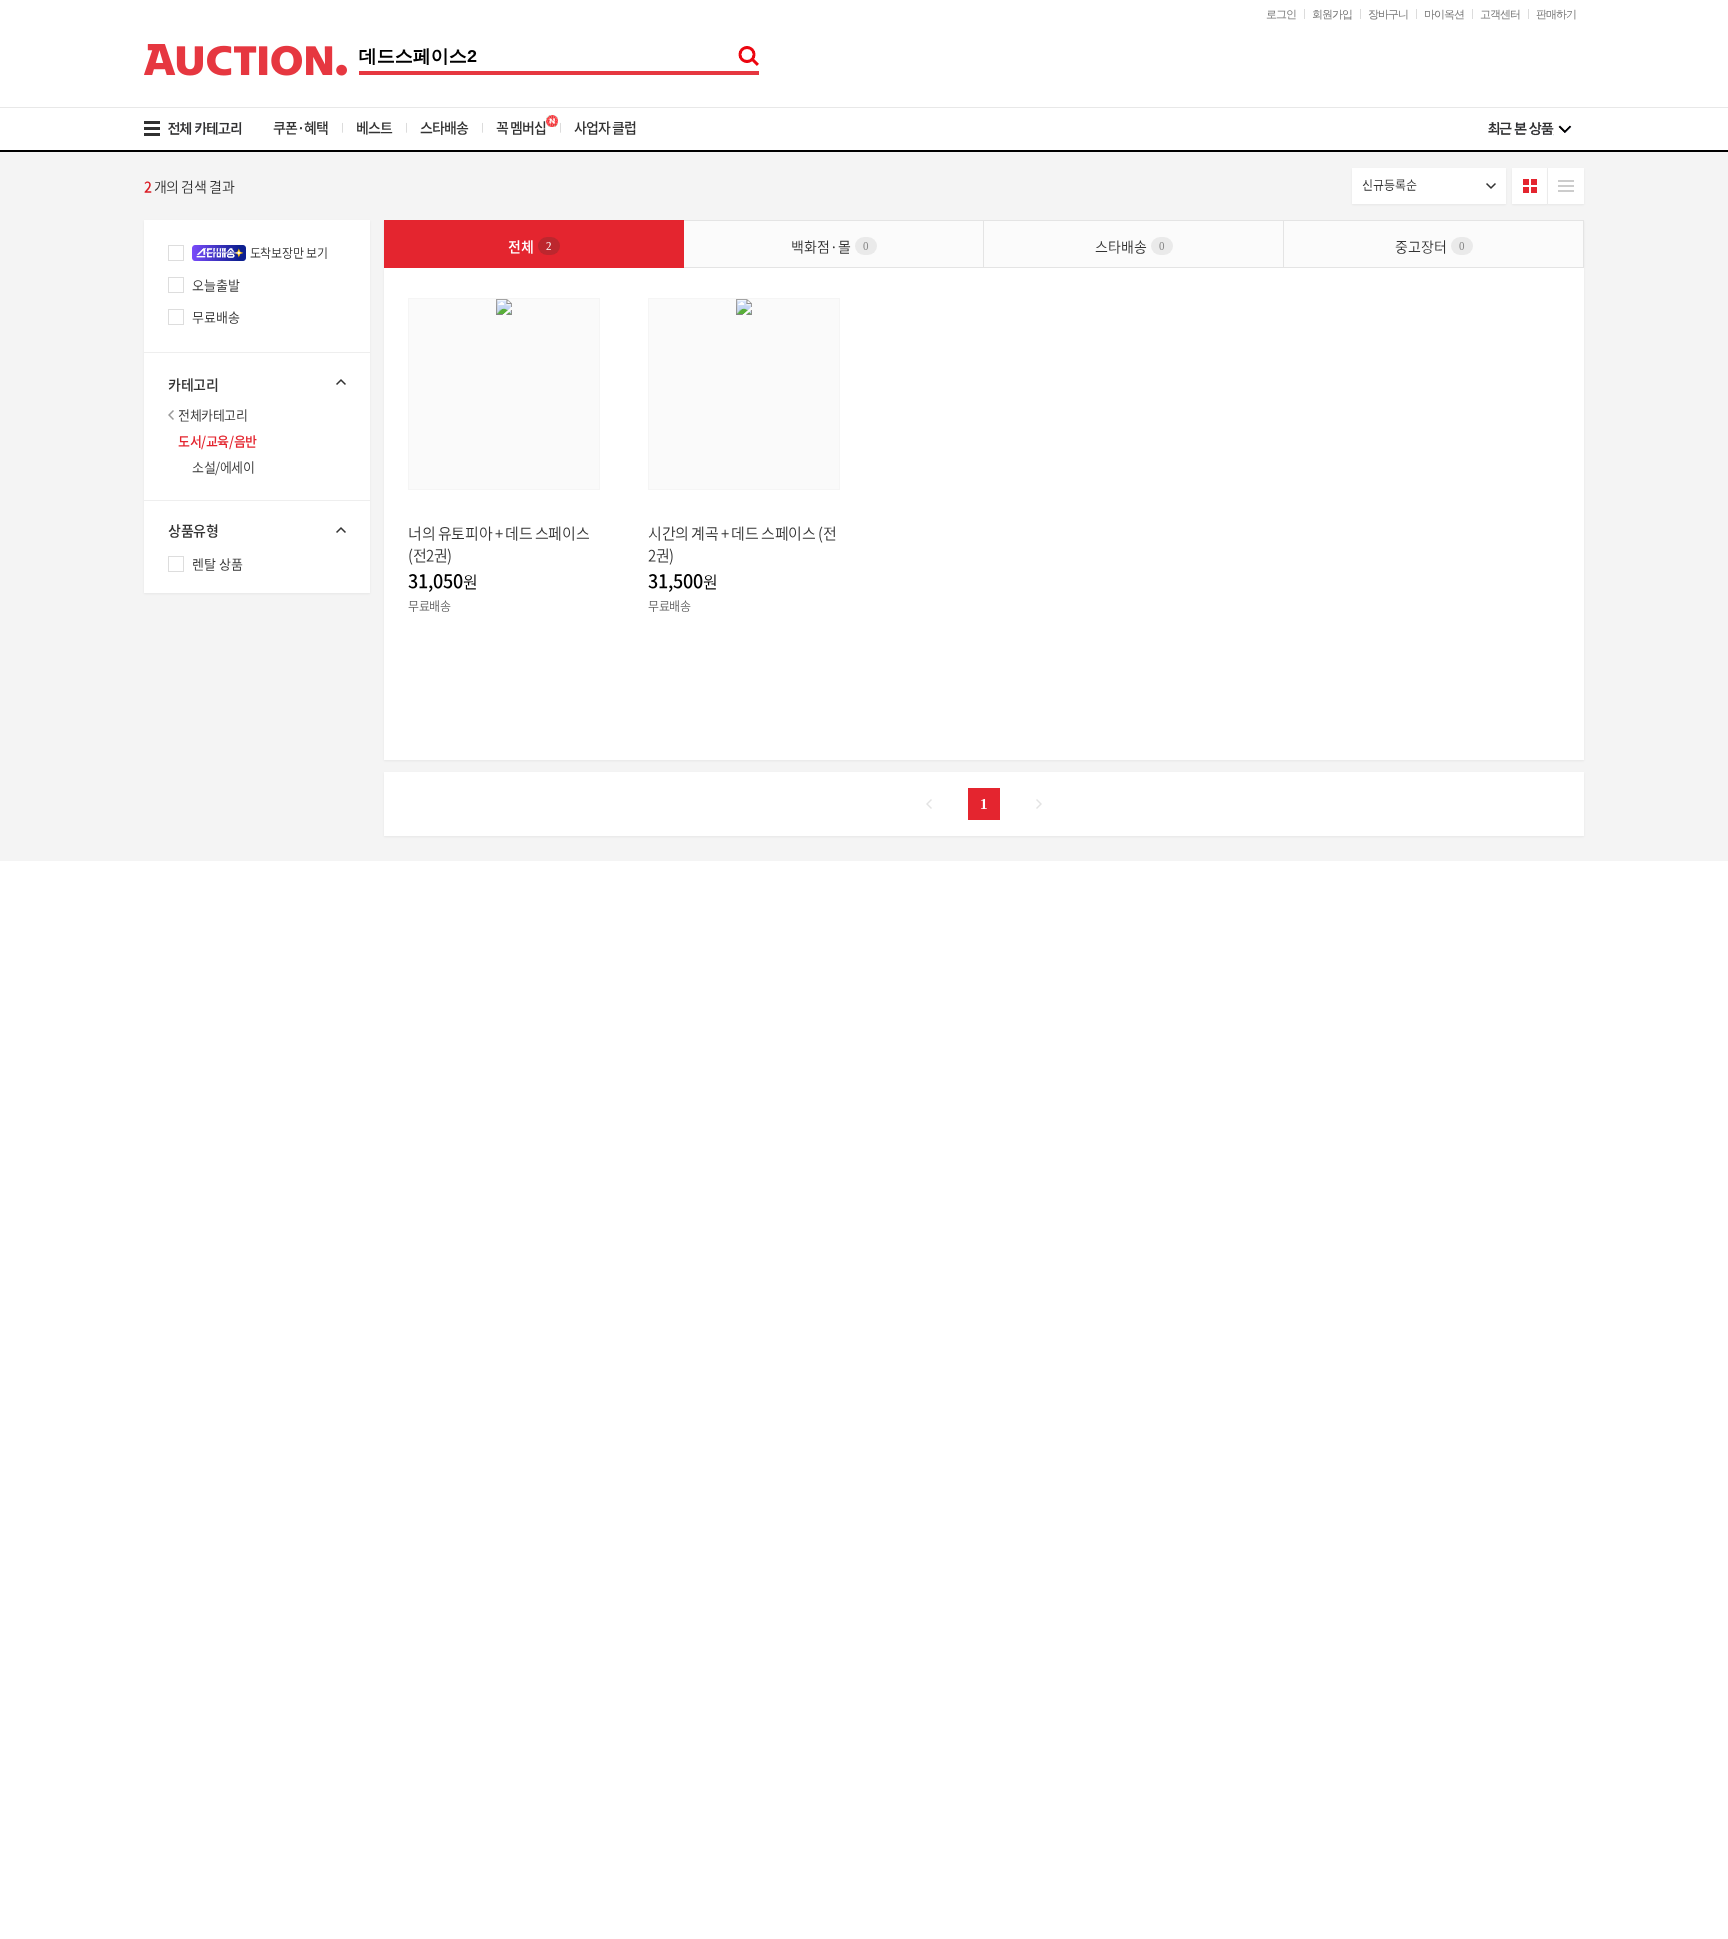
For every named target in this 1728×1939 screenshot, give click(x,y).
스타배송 (444, 127)
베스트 (374, 127)
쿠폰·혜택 (300, 127)
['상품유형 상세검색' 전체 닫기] (257, 530)
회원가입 (1332, 14)
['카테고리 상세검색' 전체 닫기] (257, 382)
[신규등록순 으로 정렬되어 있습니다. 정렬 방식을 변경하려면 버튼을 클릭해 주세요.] (1429, 186)
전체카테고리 (213, 414)
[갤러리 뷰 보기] (1530, 186)
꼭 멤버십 (521, 127)
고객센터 (1500, 14)
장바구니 (1388, 14)
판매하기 (1556, 14)
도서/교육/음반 (217, 440)
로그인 (1281, 14)
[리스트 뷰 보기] (1566, 186)
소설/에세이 (223, 466)
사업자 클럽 (605, 127)
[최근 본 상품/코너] (1529, 129)
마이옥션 (1444, 14)
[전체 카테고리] (206, 129)
